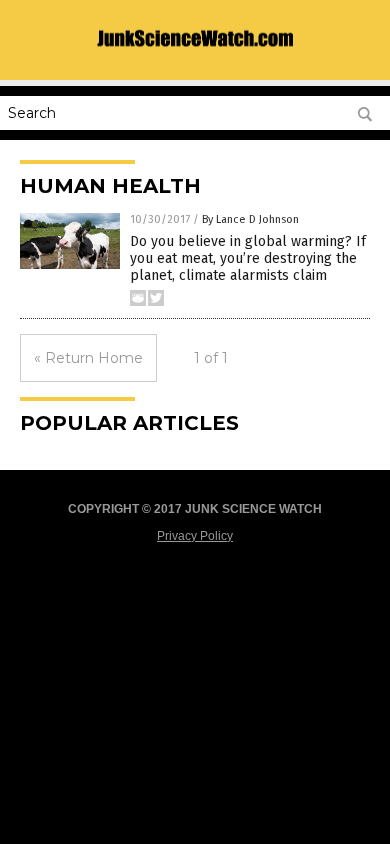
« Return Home (88, 358)
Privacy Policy (195, 536)
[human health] (195, 55)
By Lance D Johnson (250, 219)
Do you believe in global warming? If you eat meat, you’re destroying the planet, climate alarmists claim (248, 258)
